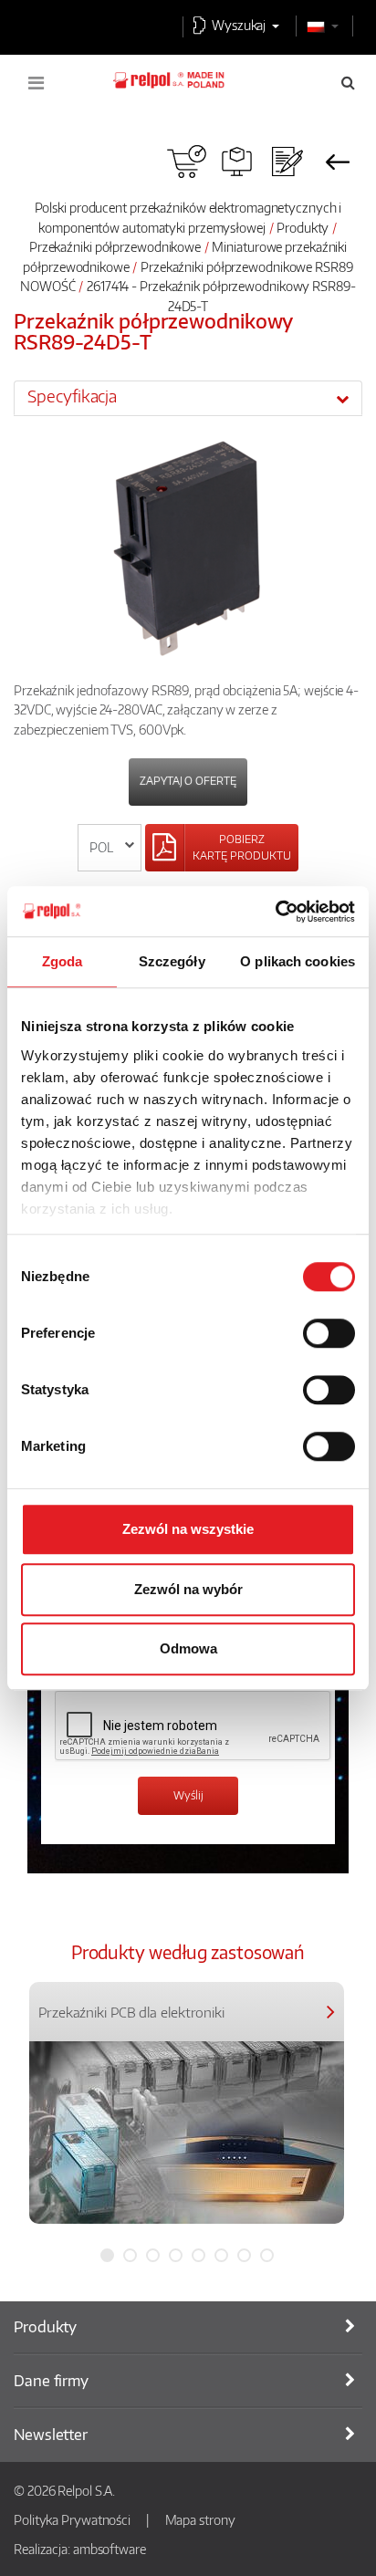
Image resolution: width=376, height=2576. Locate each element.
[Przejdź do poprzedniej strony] (337, 162)
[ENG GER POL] (110, 848)
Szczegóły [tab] (172, 961)
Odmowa (188, 1648)
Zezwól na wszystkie (188, 1529)
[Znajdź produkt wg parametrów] (237, 162)
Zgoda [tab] (63, 961)
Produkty (303, 227)
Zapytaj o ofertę (188, 781)
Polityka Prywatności (72, 2519)
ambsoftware (110, 2549)
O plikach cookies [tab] (298, 961)
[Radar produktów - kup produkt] (187, 162)
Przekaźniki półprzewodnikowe (115, 246)
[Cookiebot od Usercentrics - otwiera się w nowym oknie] (275, 912)
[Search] (348, 82)
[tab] (188, 398)
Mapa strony (200, 2519)
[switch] (329, 1333)
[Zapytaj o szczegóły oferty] (287, 162)
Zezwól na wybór (188, 1589)
